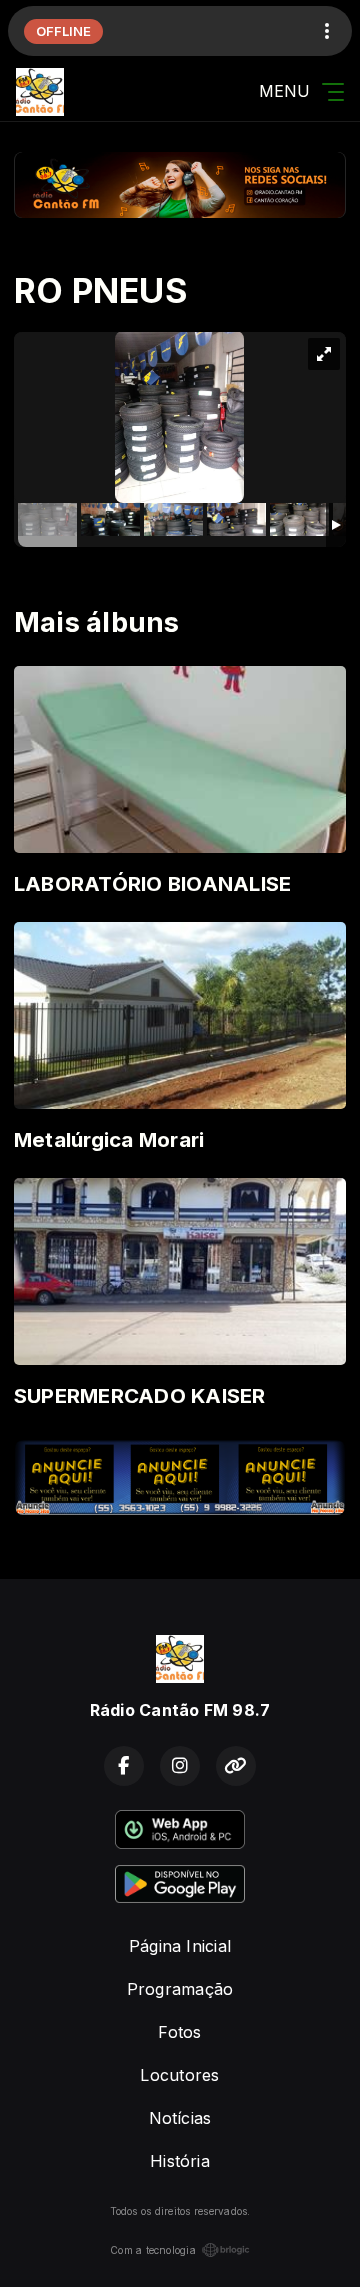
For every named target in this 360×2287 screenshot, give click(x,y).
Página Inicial (180, 1946)
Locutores (179, 2075)
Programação (180, 1989)
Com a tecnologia (153, 2250)
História (180, 2161)
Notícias (180, 2118)
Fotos (179, 2032)
